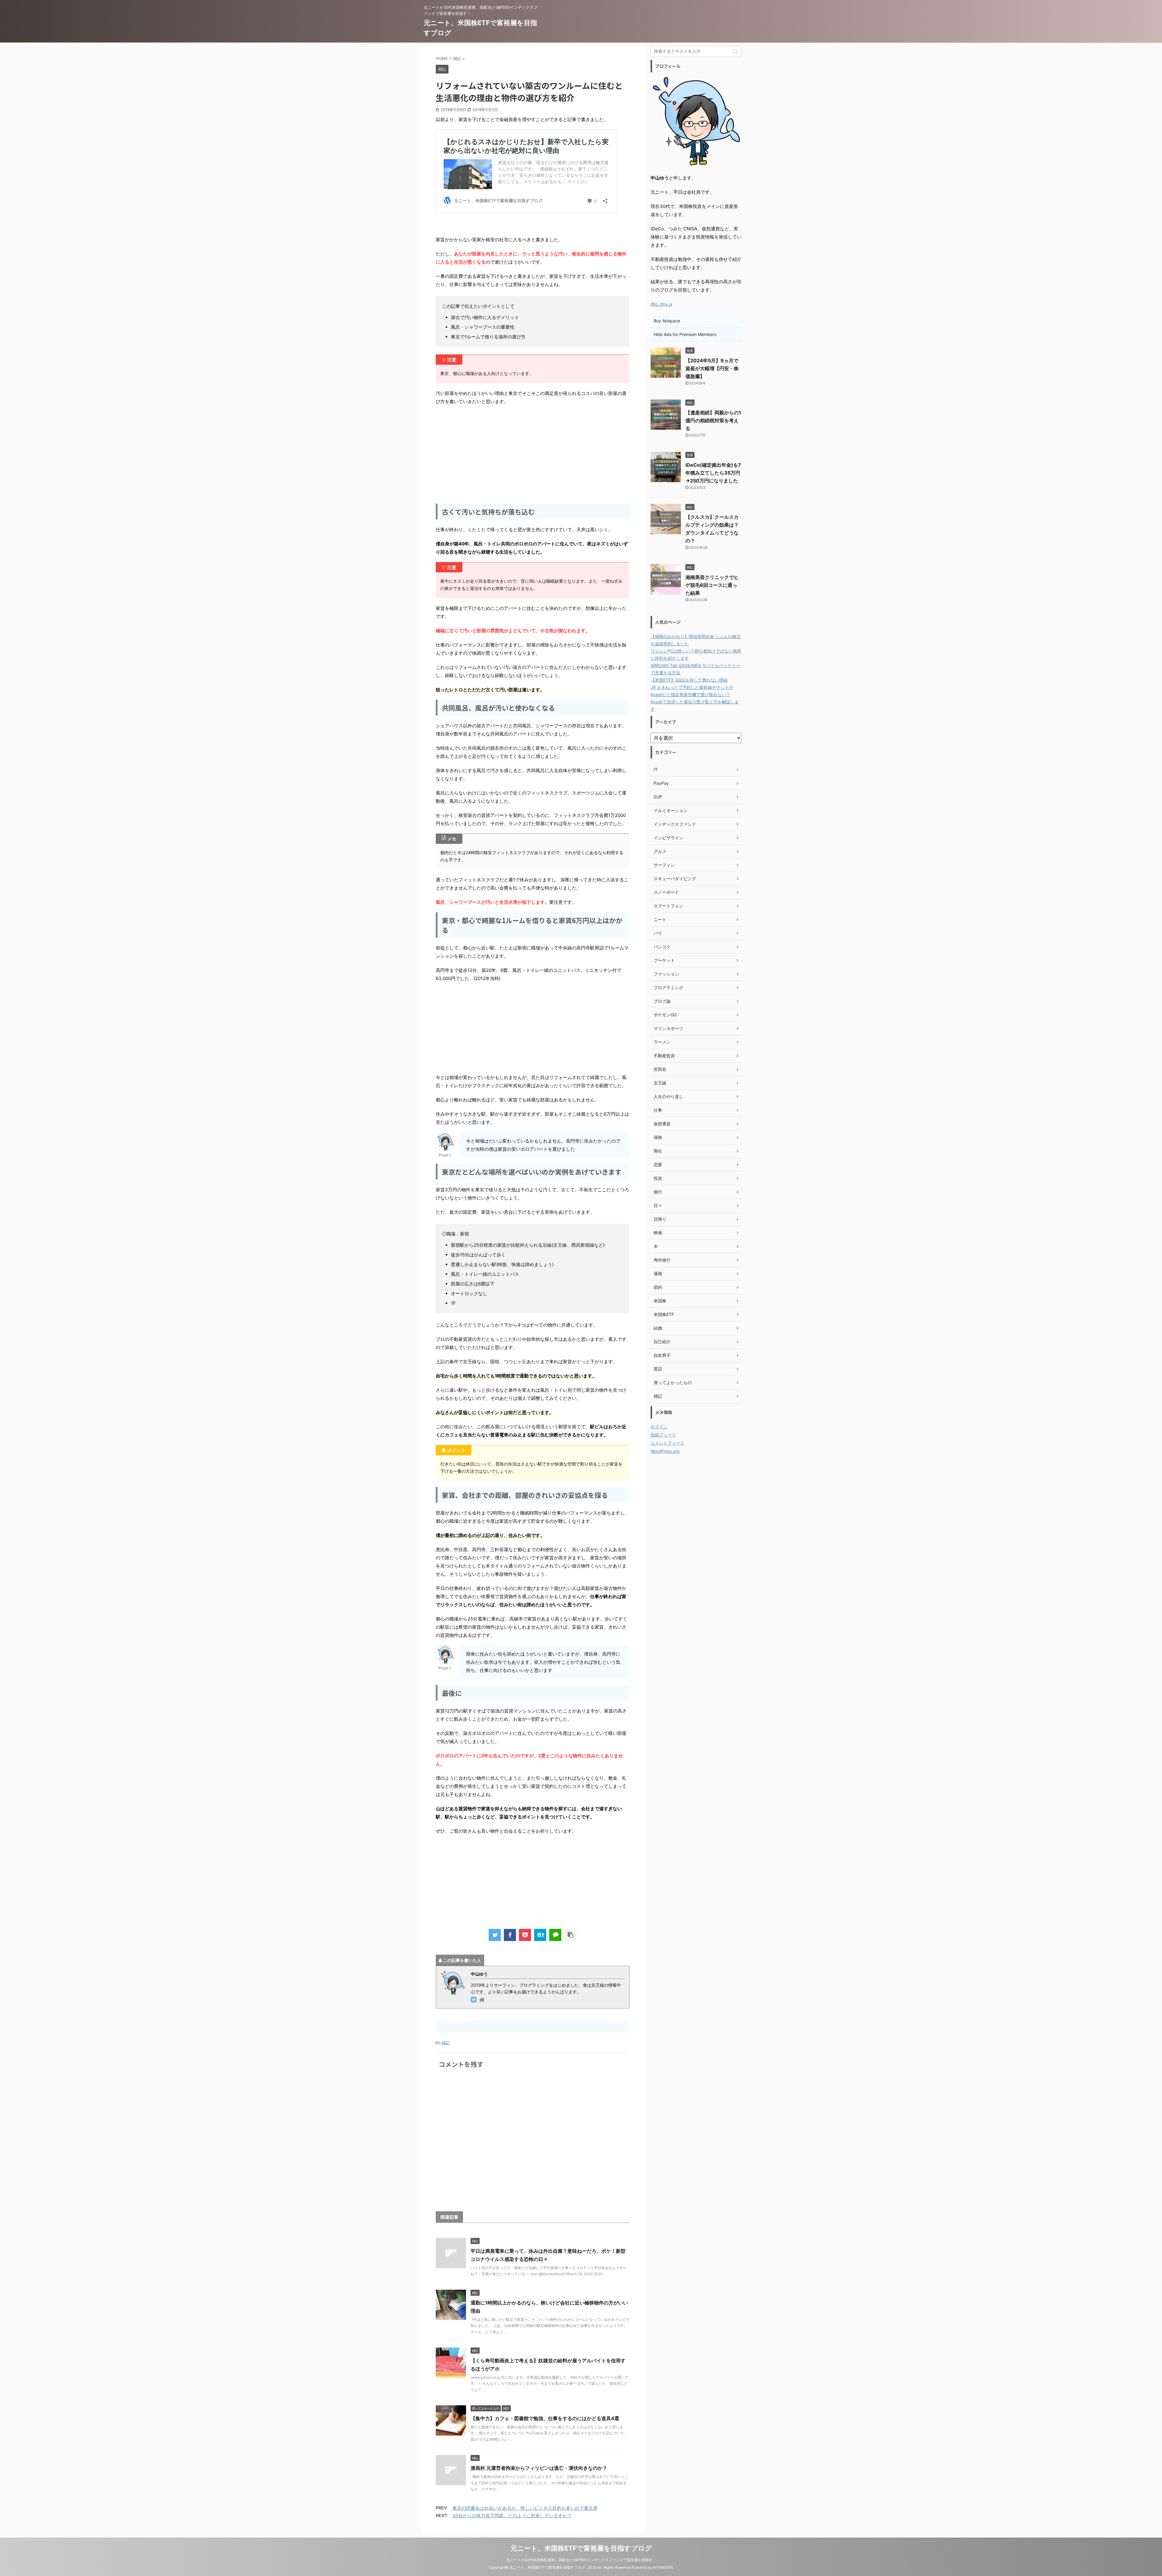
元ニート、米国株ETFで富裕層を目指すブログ (581, 2548)
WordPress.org (665, 1451)
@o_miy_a (661, 304)
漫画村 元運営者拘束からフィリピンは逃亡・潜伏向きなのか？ (539, 2468)
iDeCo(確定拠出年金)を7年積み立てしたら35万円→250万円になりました (713, 473)
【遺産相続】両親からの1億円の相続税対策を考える (713, 420)
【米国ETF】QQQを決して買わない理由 (689, 680)
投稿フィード (663, 1435)
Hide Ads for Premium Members (685, 334)
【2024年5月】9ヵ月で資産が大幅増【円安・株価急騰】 (712, 368)
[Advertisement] (533, 454)
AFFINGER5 (663, 2567)
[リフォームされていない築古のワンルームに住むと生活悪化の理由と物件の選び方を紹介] (540, 1935)
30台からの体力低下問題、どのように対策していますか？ (512, 2516)
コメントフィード (668, 1443)
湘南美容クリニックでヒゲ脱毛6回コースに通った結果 (712, 585)
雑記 (446, 2043)
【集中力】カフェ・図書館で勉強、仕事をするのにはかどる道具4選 (545, 2418)
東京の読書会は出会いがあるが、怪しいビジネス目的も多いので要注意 (525, 2508)
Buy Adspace (667, 321)
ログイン (659, 1427)
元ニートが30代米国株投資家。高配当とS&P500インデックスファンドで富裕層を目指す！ (581, 2560)
